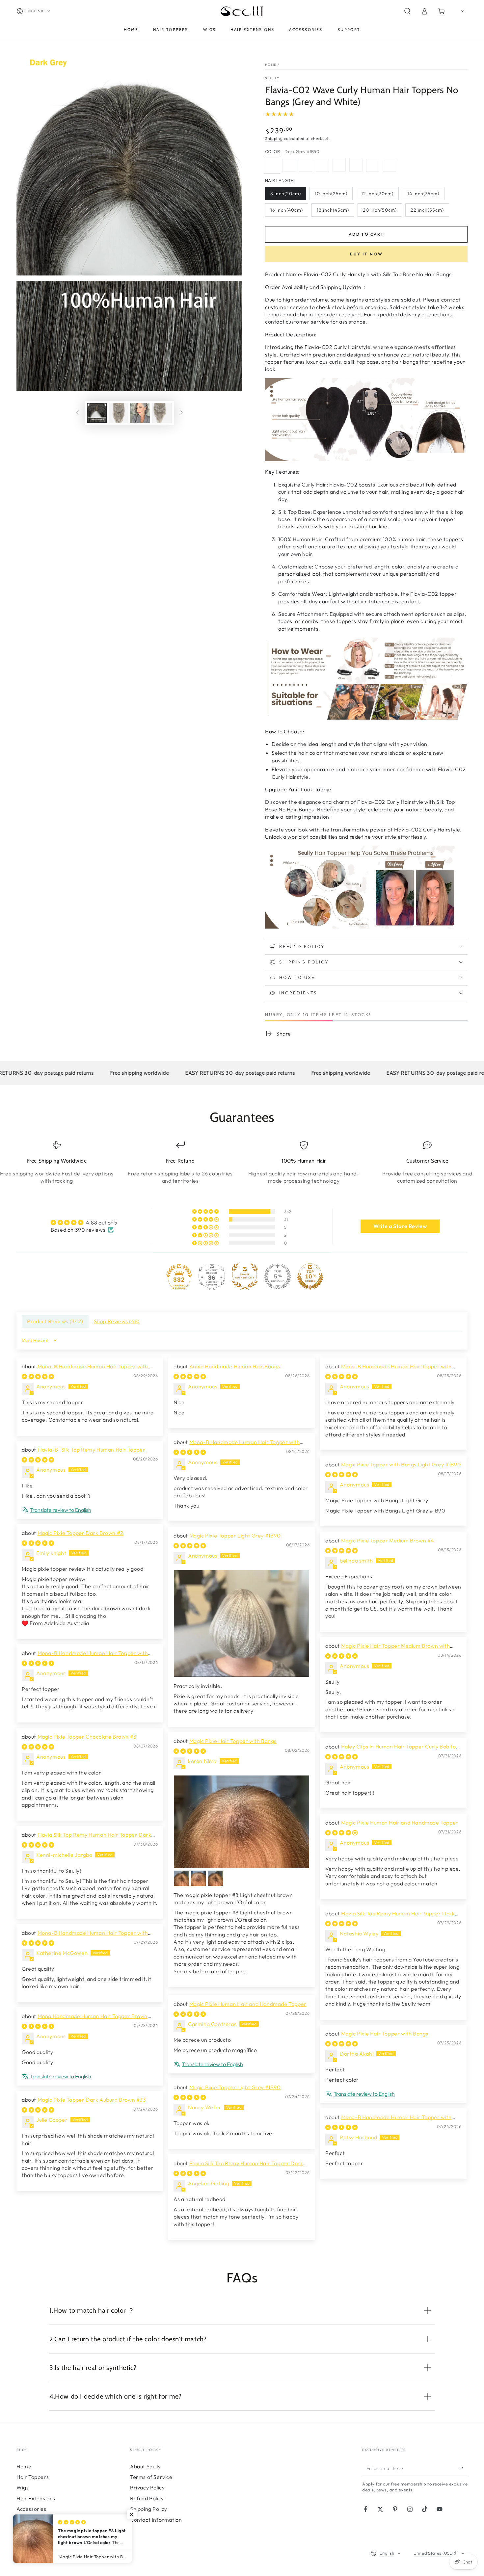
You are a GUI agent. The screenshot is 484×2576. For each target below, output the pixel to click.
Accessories (31, 2509)
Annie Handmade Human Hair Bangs (235, 1366)
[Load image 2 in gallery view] (119, 413)
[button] (407, 11)
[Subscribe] (464, 2468)
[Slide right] (181, 413)
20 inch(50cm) (380, 210)
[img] (84, 1222)
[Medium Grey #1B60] (289, 165)
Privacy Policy (147, 2487)
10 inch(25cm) (331, 194)
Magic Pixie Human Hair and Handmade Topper (400, 1823)
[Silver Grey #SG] (356, 165)
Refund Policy (147, 2498)
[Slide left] (78, 413)
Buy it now (366, 254)
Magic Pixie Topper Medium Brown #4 (388, 1540)
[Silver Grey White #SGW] (390, 165)
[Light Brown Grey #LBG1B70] (306, 165)
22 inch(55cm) (427, 210)
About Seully (145, 2466)
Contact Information (156, 2520)
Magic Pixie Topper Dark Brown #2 (81, 1533)
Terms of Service (151, 2477)
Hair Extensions (36, 2498)
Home (271, 65)
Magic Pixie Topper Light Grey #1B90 (235, 1536)
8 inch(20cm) (286, 194)
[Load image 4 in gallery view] (162, 413)
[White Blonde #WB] (373, 165)
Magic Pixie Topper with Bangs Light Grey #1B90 (401, 1464)
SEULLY (272, 78)
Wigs (23, 2487)
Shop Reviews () (117, 1321)
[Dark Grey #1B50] (272, 165)
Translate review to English (61, 1510)
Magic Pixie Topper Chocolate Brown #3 (87, 1737)
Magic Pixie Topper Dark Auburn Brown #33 (92, 2100)
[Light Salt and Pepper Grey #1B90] (339, 165)
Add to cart (366, 234)
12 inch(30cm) (377, 194)
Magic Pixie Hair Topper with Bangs (233, 1741)
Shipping (274, 138)
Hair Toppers (33, 2477)
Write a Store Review (400, 1226)
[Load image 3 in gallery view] (140, 413)
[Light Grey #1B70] (322, 165)
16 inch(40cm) (287, 210)
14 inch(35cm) (423, 194)
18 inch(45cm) (333, 210)
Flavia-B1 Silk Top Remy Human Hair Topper (92, 1450)
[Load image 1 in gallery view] (97, 413)
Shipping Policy (149, 2509)
